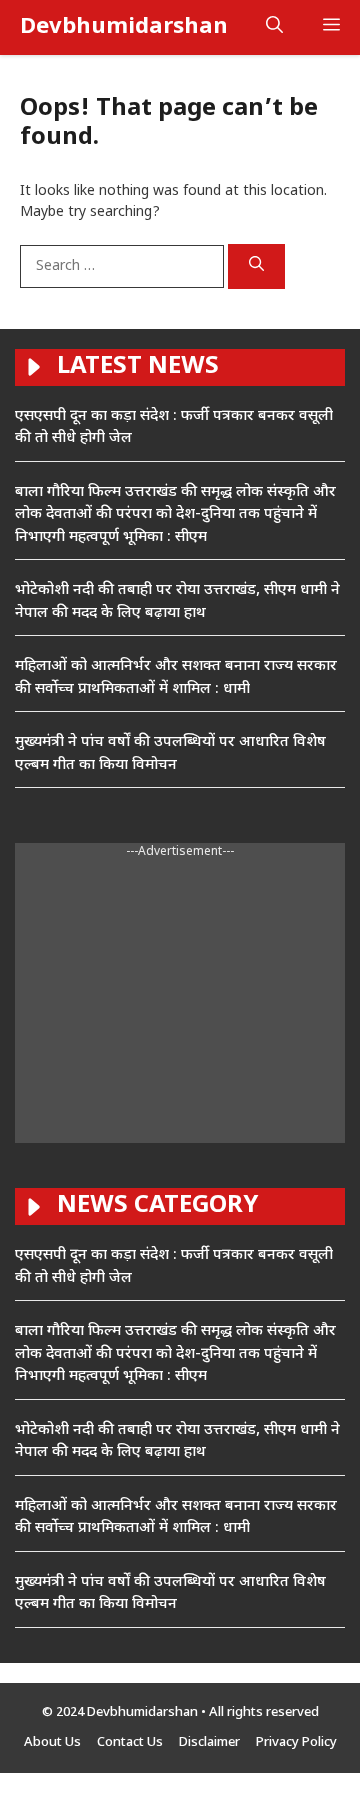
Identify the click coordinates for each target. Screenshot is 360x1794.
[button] (274, 27)
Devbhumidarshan (124, 27)
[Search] (256, 267)
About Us (52, 1742)
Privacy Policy (296, 1742)
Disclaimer (209, 1742)
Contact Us (130, 1742)
